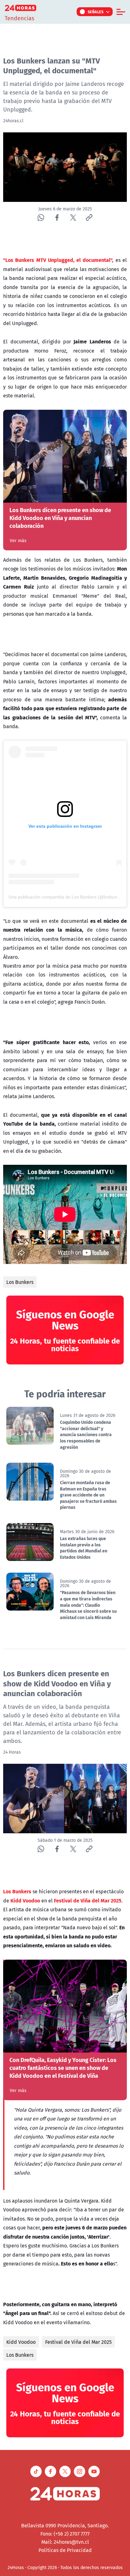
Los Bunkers (20, 1282)
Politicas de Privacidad (65, 2550)
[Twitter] (73, 218)
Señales (96, 12)
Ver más (18, 541)
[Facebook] (57, 218)
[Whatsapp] (41, 218)
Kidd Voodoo (21, 2342)
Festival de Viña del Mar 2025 (78, 2342)
